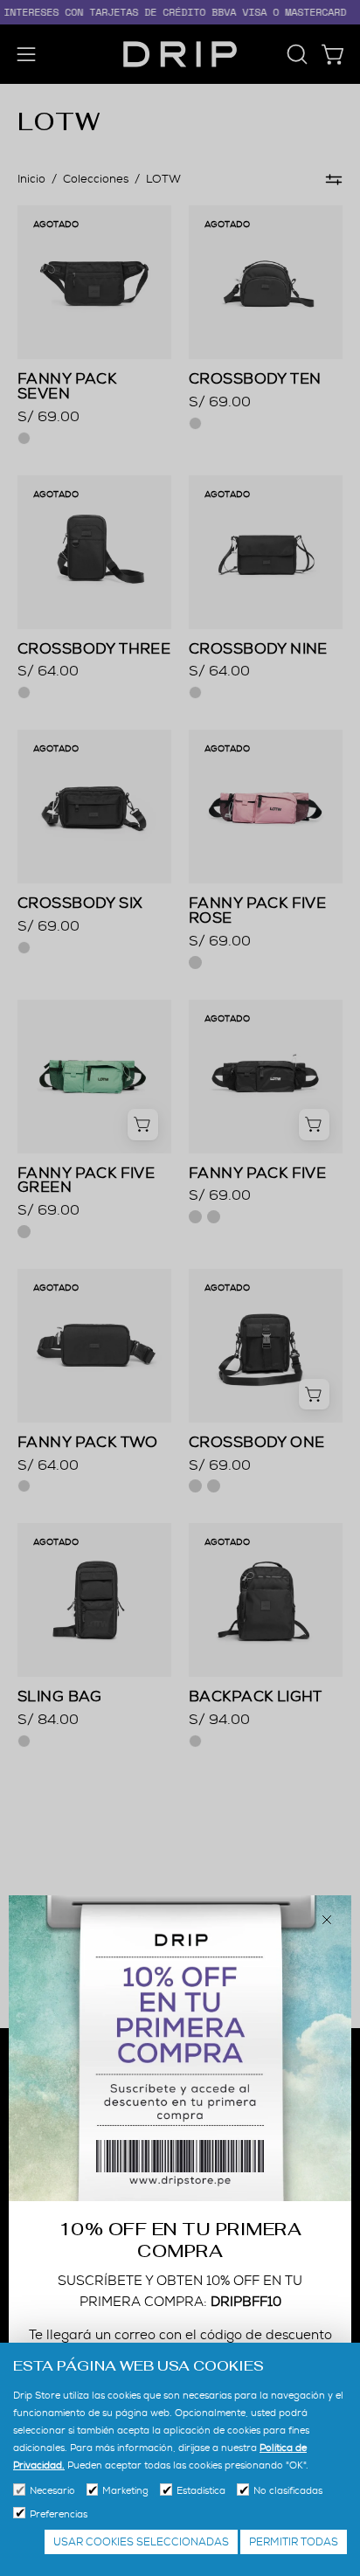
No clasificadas (288, 2490)
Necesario (52, 2490)
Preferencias (59, 2514)
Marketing (125, 2490)
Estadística (201, 2490)
